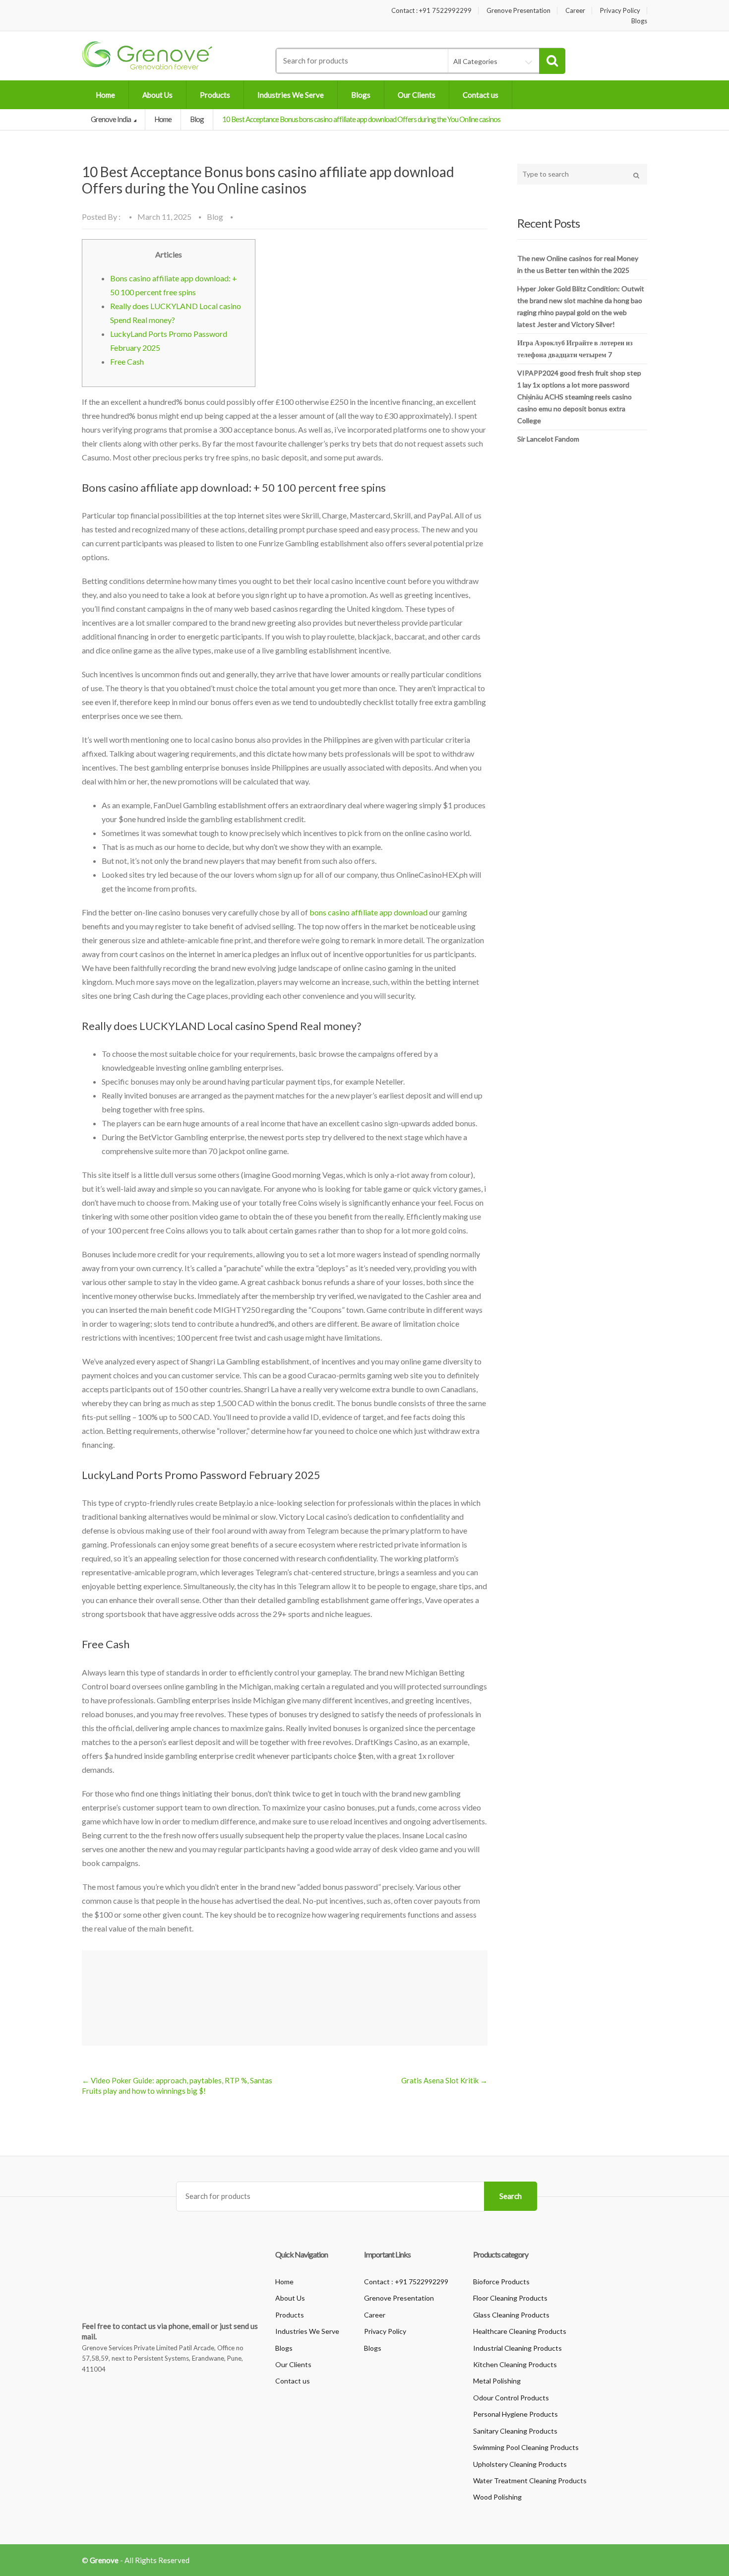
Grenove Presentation (518, 11)
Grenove (104, 2560)
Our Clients (417, 95)
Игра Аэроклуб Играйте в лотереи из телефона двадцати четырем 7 (575, 349)
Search (511, 2196)
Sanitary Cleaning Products (515, 2431)
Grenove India (111, 119)
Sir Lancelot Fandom (548, 439)
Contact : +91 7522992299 (431, 11)
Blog (197, 119)
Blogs (639, 21)
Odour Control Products (511, 2398)
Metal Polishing (497, 2381)
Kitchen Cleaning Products (515, 2364)
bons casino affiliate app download (368, 912)
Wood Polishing (497, 2497)
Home (105, 95)
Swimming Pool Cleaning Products (526, 2447)
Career (575, 11)
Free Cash (127, 361)
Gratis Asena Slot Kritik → (444, 2080)
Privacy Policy (620, 11)
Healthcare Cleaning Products (520, 2331)
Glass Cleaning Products (511, 2315)
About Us (157, 95)
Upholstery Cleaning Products (520, 2464)
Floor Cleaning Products (510, 2298)
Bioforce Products (501, 2282)
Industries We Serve (291, 95)
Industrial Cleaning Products (517, 2348)
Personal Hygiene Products (516, 2414)
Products (215, 95)
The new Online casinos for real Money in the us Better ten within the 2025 (578, 264)
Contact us (481, 95)
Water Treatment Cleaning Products (530, 2480)
